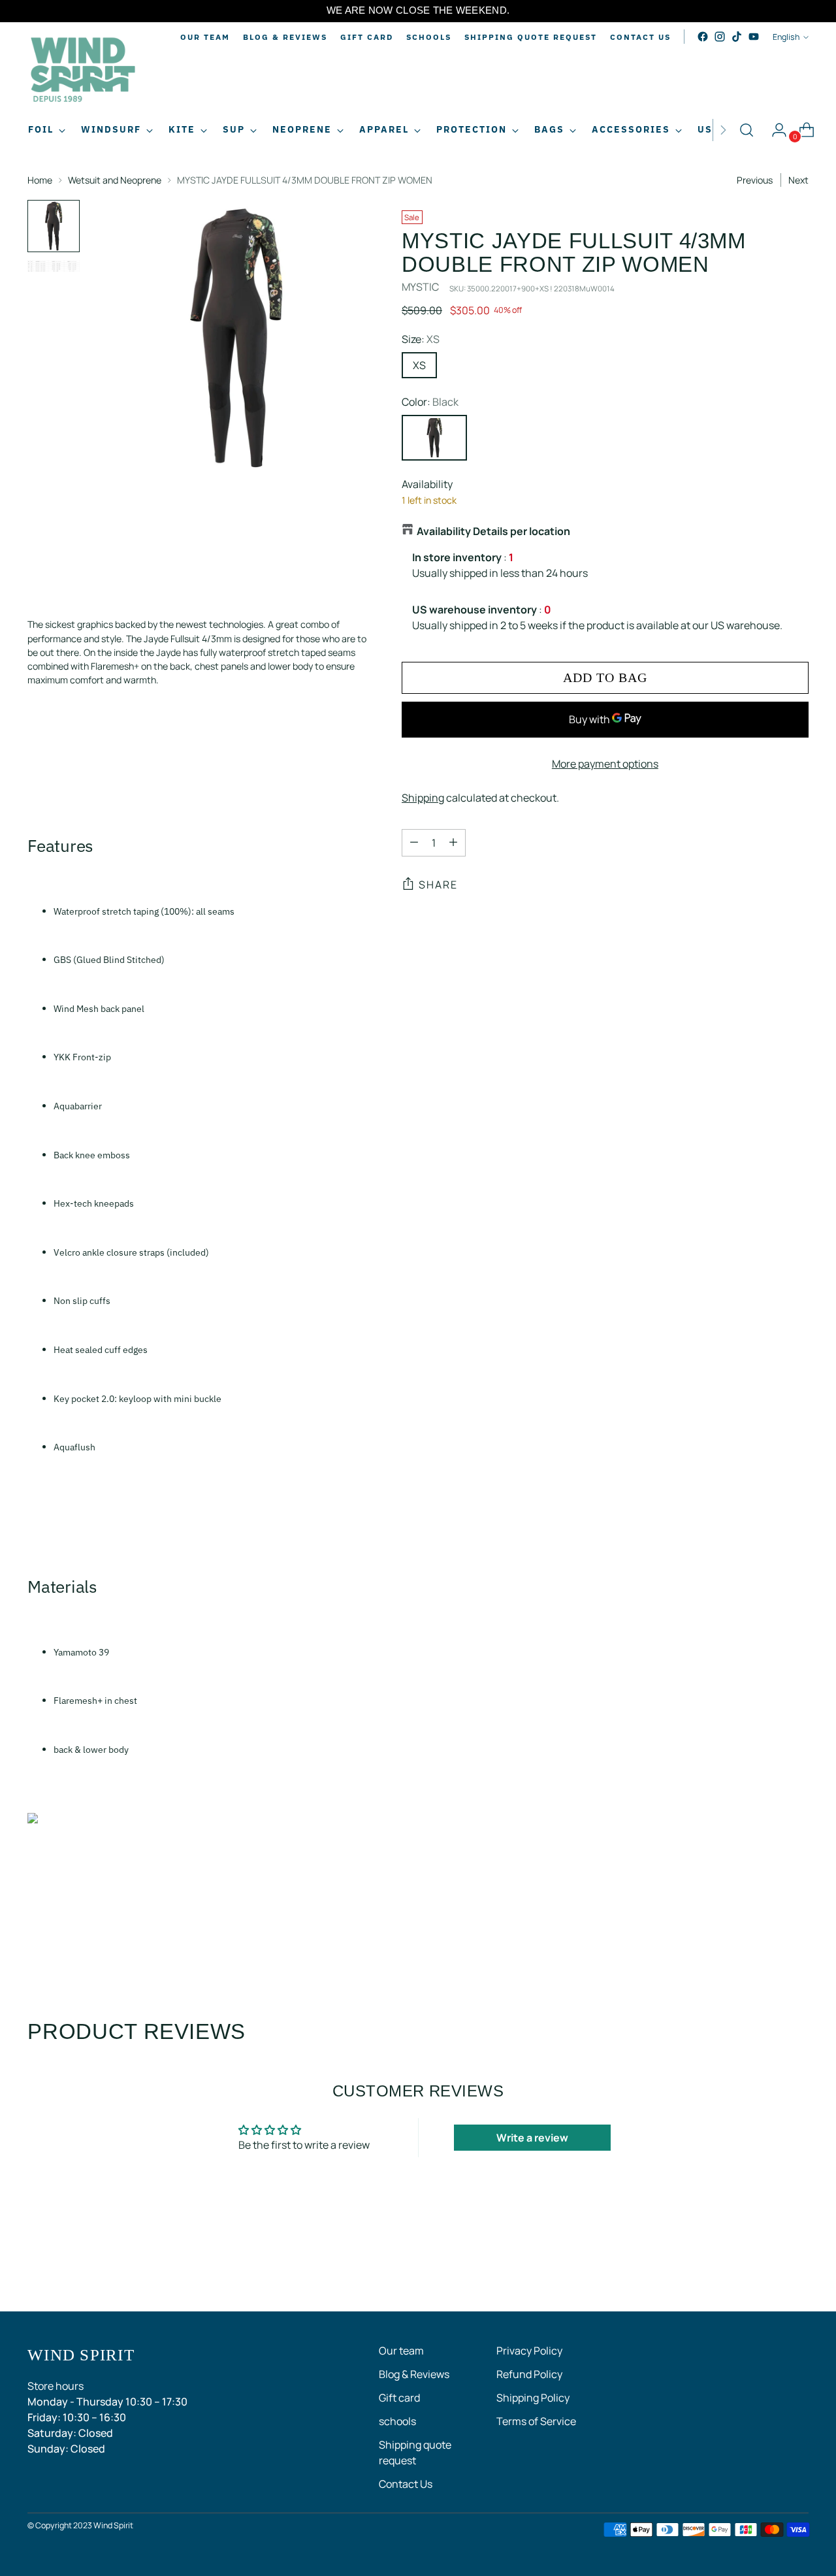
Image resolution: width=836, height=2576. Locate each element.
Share (438, 885)
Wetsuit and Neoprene (115, 180)
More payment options (605, 763)
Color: (430, 402)
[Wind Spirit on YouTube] (754, 37)
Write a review (532, 2138)
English (786, 37)
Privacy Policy (529, 2351)
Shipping (423, 797)
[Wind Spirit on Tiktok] (737, 37)
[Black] (434, 438)
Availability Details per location (493, 531)
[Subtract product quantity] (414, 842)
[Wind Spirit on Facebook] (703, 37)
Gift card (399, 2398)
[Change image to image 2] (54, 266)
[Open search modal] (747, 130)
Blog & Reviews (414, 2374)
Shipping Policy (533, 2398)
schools (397, 2421)
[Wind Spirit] (83, 72)
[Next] (723, 130)
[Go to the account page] (774, 130)
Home (40, 180)
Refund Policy (529, 2374)
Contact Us (406, 2484)
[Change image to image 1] (54, 226)
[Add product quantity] (453, 842)
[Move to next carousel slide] (797, 2266)
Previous (755, 180)
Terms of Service (536, 2421)
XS (419, 365)
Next (798, 180)
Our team (401, 2351)
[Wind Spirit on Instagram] (720, 37)
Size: (421, 339)
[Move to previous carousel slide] (767, 2267)
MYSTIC (420, 287)
